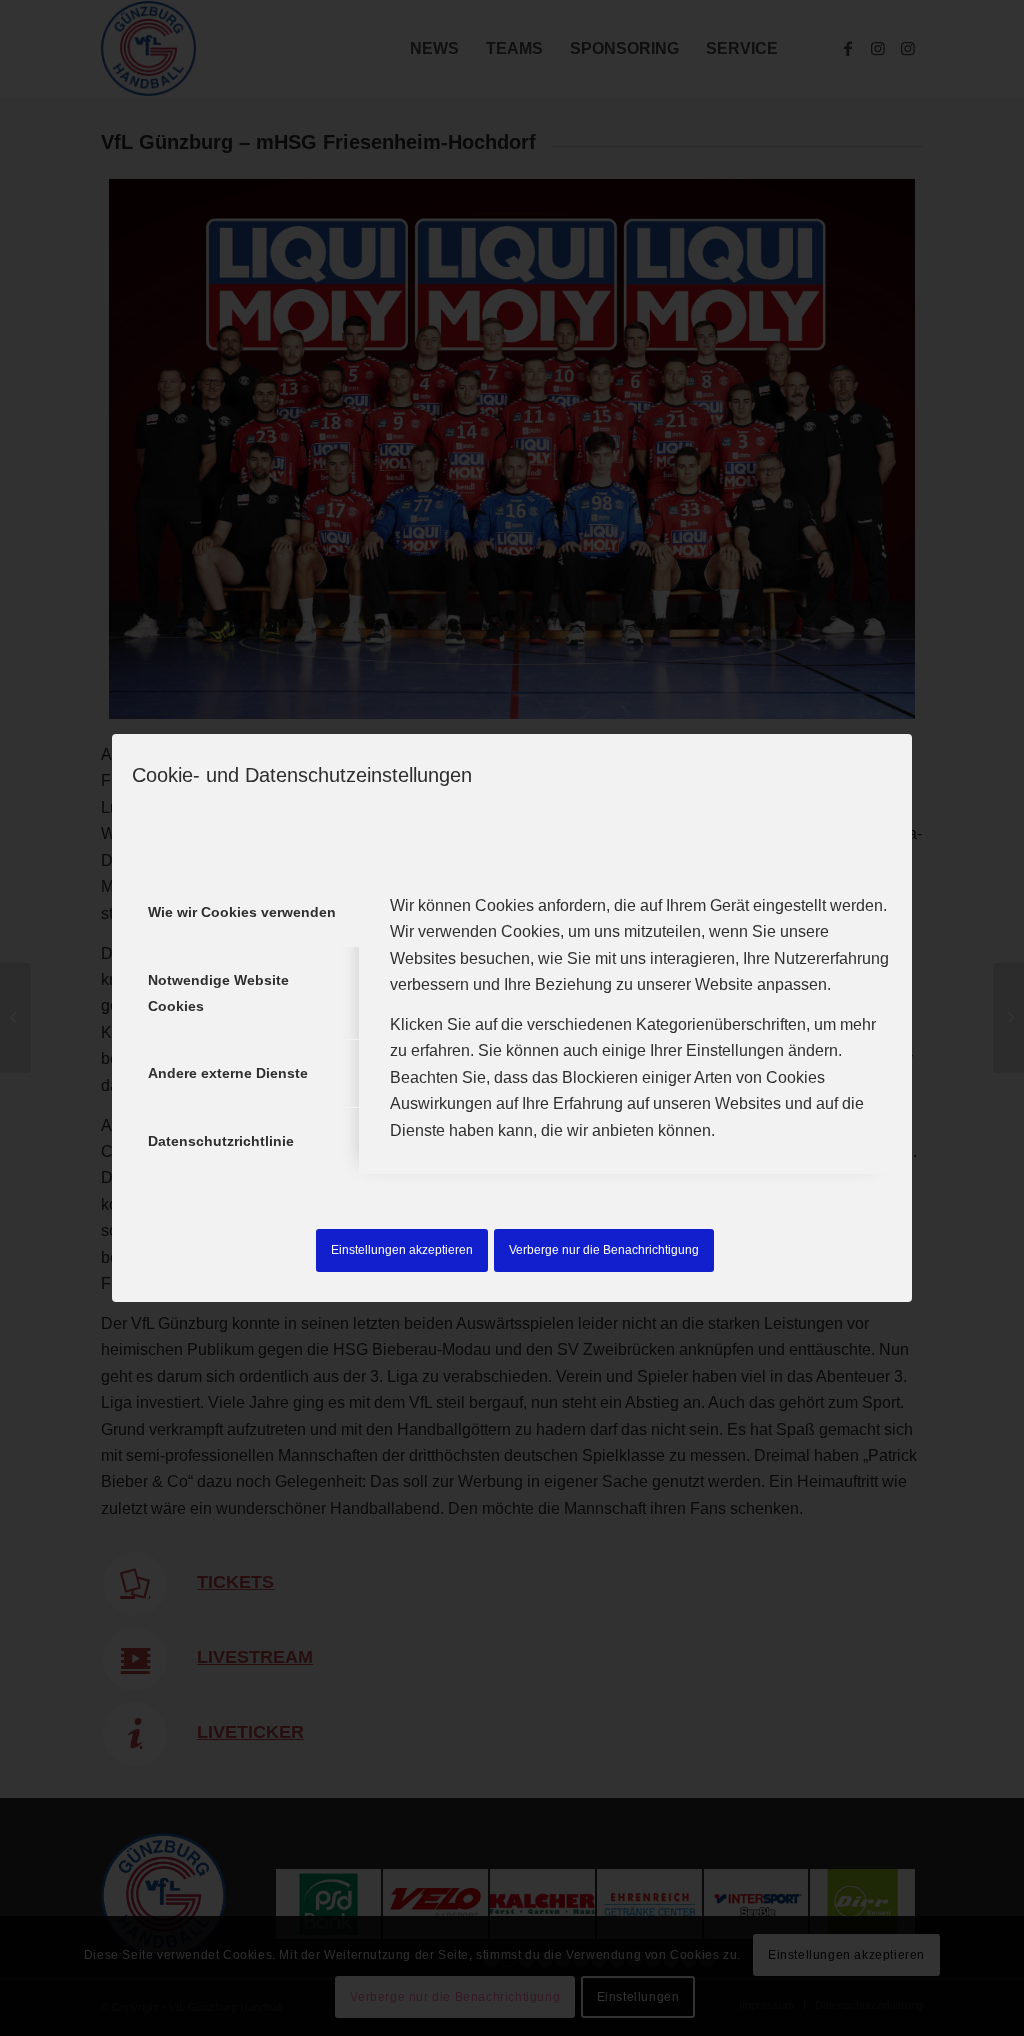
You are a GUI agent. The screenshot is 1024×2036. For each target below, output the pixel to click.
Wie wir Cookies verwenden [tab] (242, 912)
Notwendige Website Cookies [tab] (218, 993)
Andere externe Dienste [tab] (228, 1073)
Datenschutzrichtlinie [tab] (221, 1141)
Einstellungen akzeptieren (402, 1250)
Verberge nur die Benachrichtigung (604, 1250)
